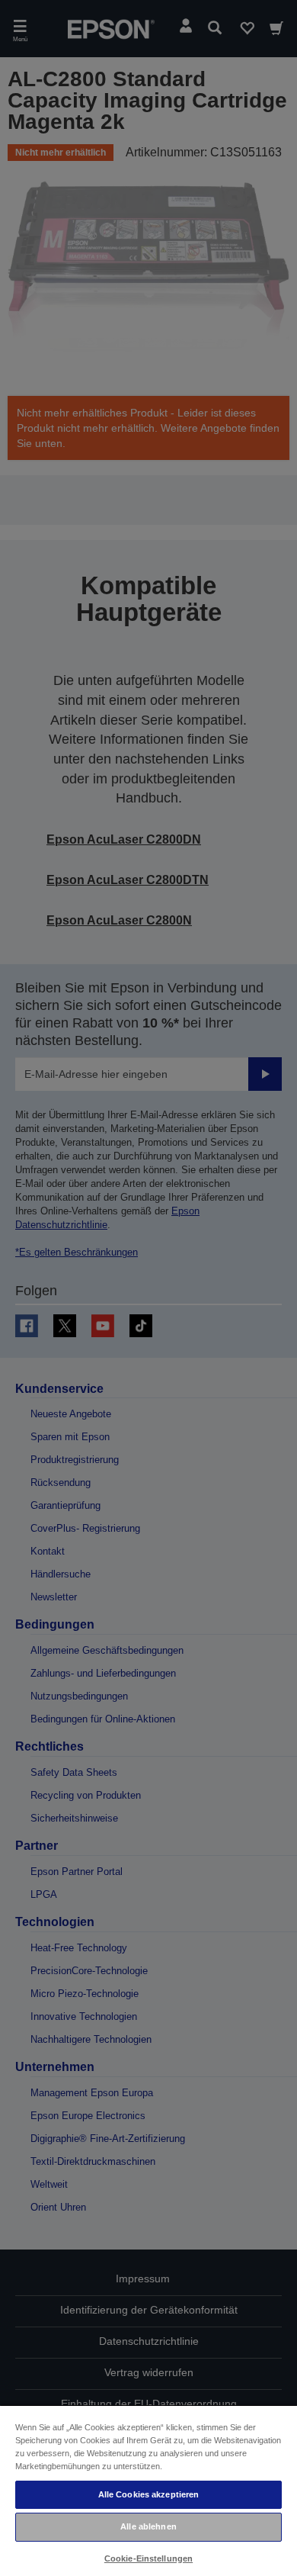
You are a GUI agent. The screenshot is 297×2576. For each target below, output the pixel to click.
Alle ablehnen (148, 2526)
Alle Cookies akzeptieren (149, 2494)
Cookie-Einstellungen (148, 2558)
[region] (148, 2490)
